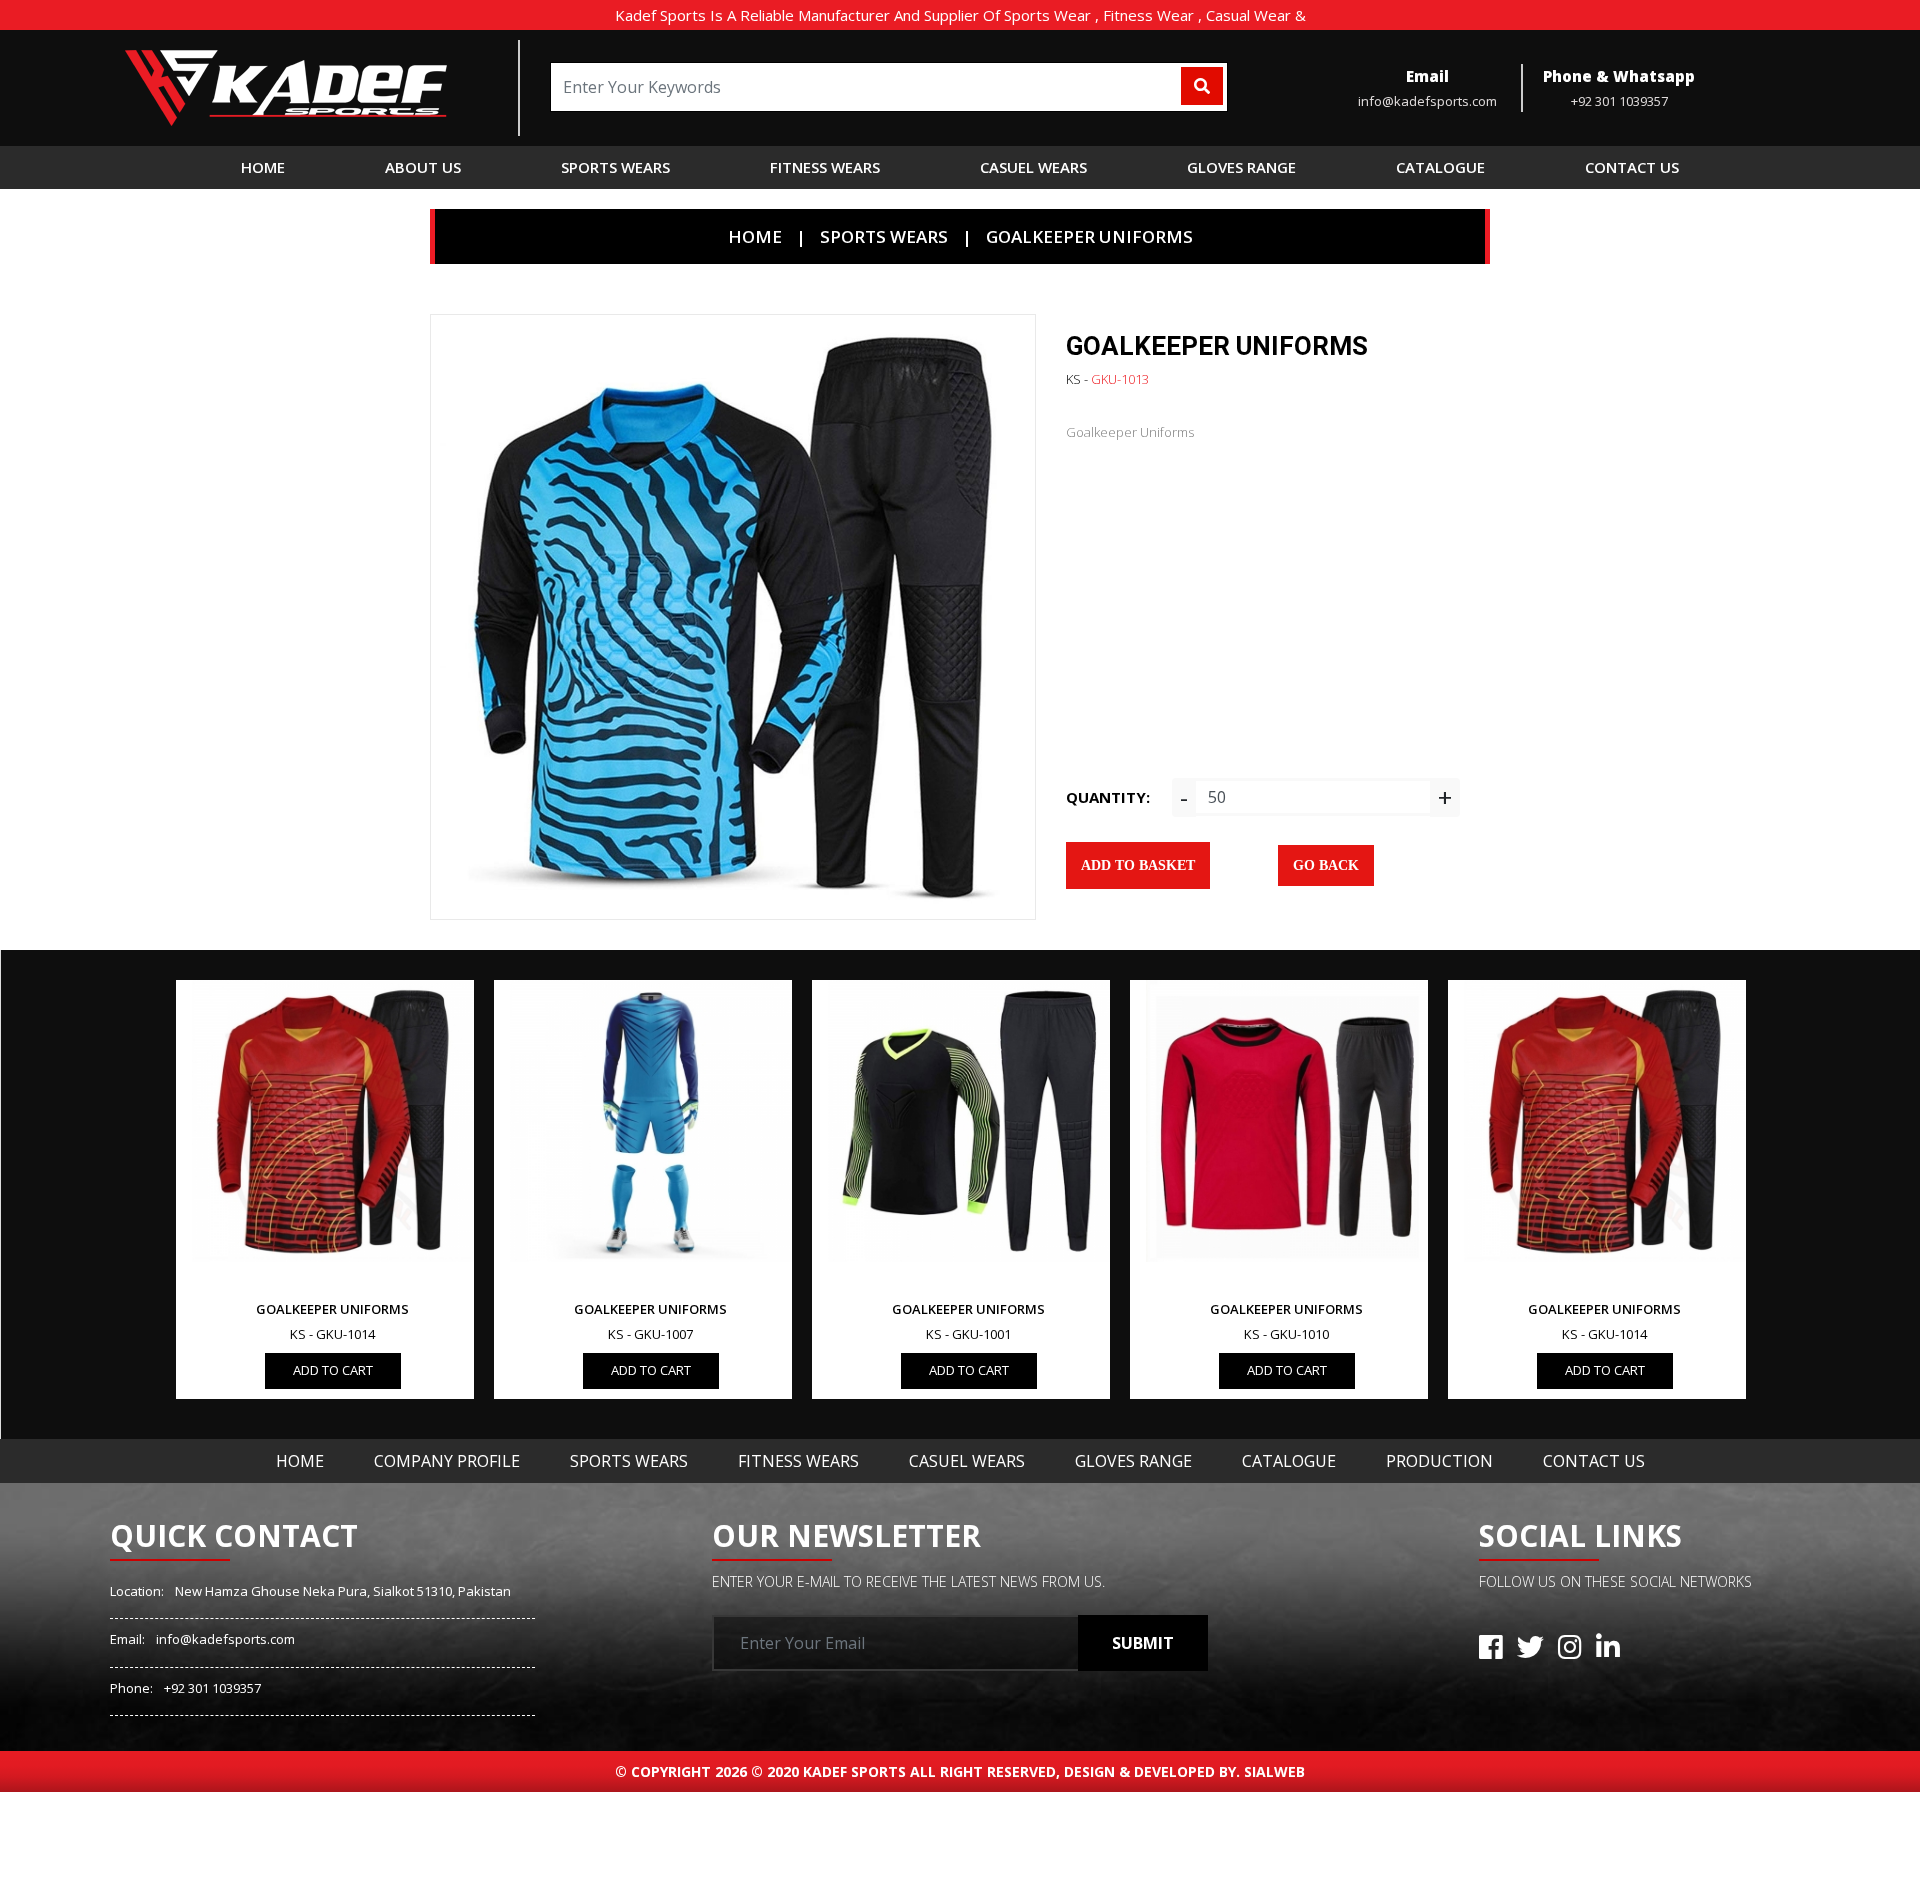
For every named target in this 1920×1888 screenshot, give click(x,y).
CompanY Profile (447, 1461)
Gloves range (1133, 1461)
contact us (1632, 167)
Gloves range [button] (1241, 167)
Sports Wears (629, 1461)
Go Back (1326, 865)
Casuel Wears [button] (1033, 167)
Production (1439, 1461)
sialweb (1272, 1771)
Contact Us (1594, 1461)
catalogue (1440, 167)
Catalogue (1289, 1461)
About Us (423, 167)
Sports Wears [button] (615, 167)
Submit (1143, 1643)
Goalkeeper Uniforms (1089, 236)
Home (263, 167)
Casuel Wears (967, 1461)
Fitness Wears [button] (825, 167)
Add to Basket (1138, 865)
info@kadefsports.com (225, 1639)
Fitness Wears (798, 1461)
